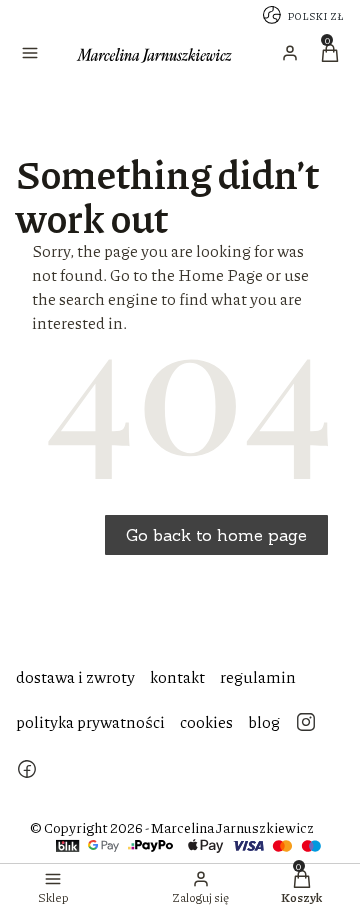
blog (264, 721)
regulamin (258, 676)
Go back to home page (216, 535)
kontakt (177, 676)
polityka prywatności (90, 721)
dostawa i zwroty (75, 676)
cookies (206, 721)
